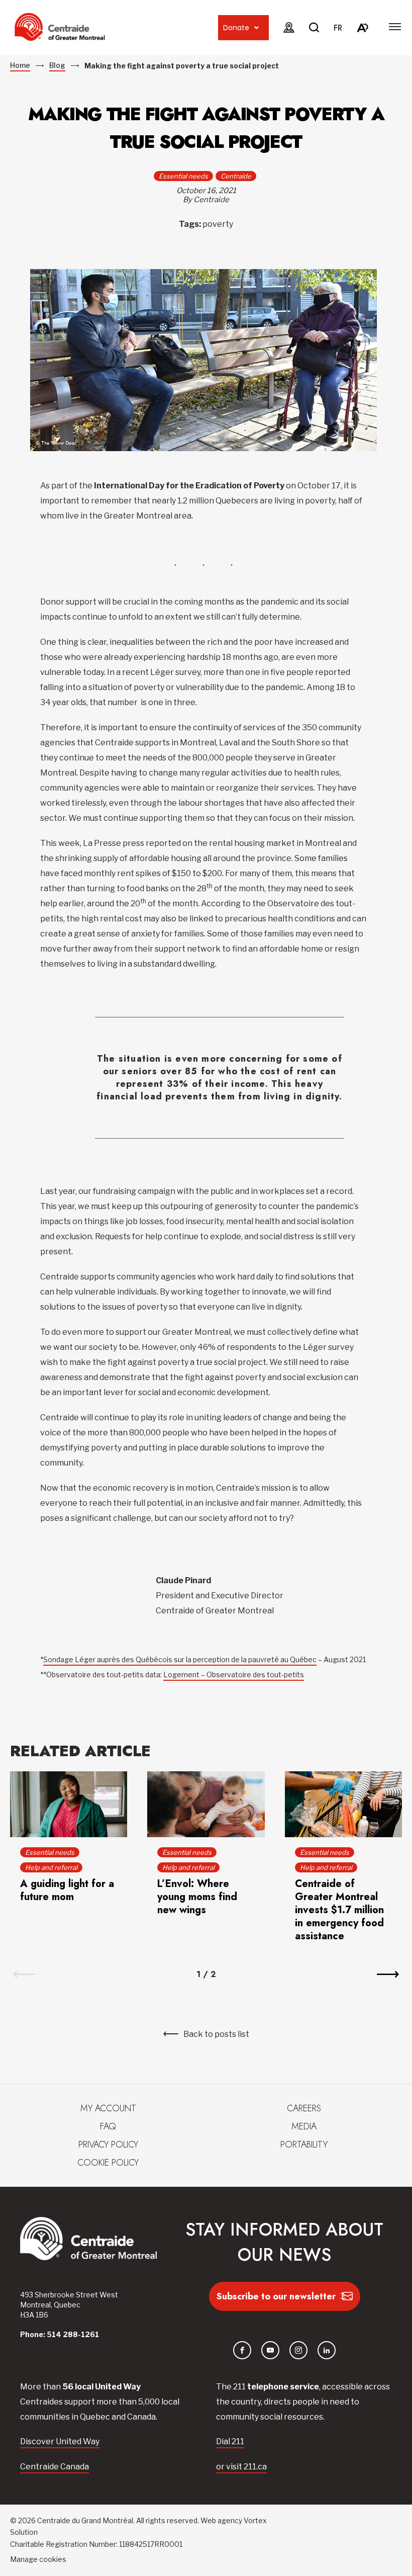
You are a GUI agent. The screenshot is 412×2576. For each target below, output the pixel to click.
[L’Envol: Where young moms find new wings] (206, 1804)
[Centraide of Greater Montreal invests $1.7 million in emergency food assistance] (343, 1804)
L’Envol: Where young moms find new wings (197, 1897)
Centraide (236, 176)
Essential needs (183, 176)
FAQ (108, 2126)
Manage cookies (38, 2559)
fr (338, 28)
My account (108, 2108)
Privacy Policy (108, 2144)
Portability (304, 2144)
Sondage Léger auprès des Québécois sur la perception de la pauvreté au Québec (180, 1659)
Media (304, 2126)
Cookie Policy (108, 2163)
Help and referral (51, 1867)
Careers (304, 2108)
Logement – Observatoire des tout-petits (234, 1675)
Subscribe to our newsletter (276, 2296)
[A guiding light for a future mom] (69, 1804)
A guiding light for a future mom (67, 1890)
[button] (395, 27)
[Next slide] (388, 1974)
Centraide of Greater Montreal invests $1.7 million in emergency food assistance (339, 1910)
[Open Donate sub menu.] (256, 28)
